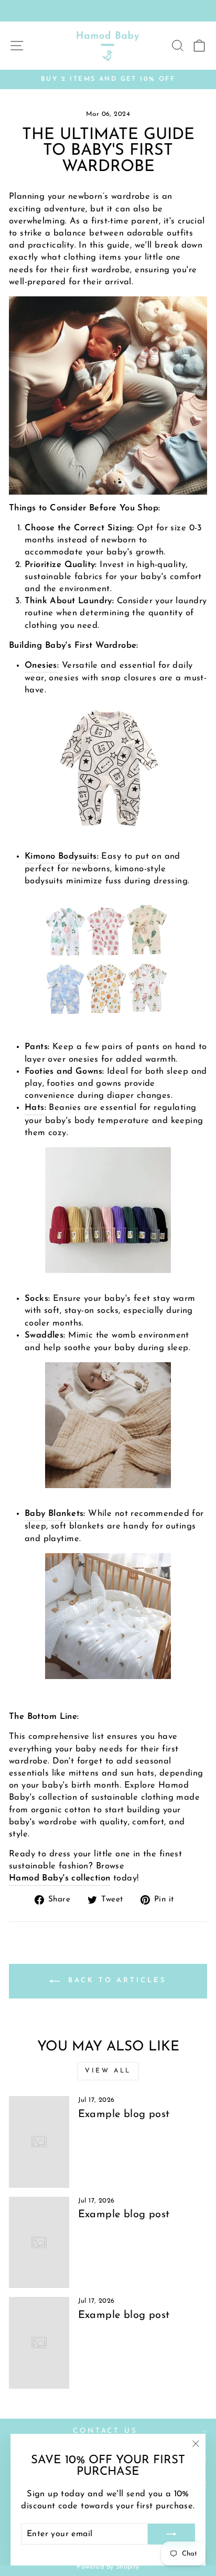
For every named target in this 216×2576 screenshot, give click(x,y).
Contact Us (106, 2431)
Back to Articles (115, 1980)
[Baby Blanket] (108, 1616)
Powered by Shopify (108, 2567)
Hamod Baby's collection (60, 1878)
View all (108, 2071)
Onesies (41, 666)
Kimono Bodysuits (61, 857)
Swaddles (44, 1335)
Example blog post (124, 2114)
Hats (35, 1108)
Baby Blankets (54, 1514)
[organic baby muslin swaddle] (108, 1425)
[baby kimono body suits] (108, 958)
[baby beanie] (108, 1210)
